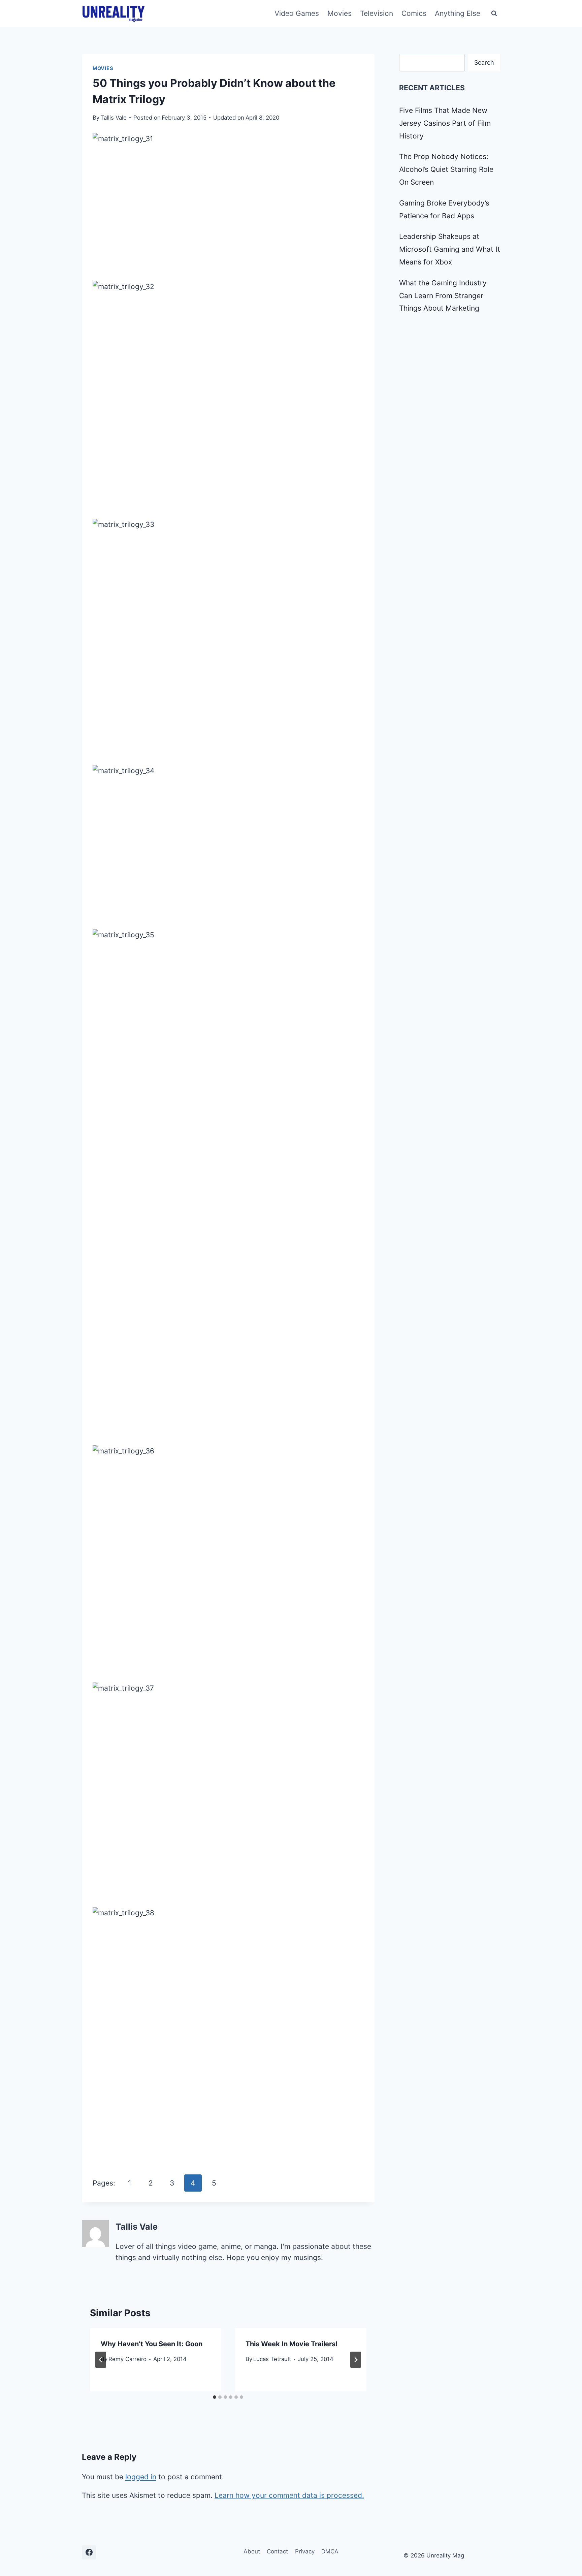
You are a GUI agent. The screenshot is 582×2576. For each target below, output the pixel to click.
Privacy (305, 2551)
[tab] (215, 2397)
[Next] (356, 2360)
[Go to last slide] (101, 2360)
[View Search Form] (494, 13)
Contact (277, 2551)
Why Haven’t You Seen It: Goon (152, 2344)
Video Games (297, 13)
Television (377, 13)
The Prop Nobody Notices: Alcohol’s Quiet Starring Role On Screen (446, 169)
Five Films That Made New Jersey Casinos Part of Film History (445, 123)
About (252, 2551)
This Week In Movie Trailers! (292, 2344)
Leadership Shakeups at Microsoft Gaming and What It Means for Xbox (450, 249)
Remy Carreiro (127, 2359)
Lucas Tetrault (272, 2359)
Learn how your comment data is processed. (289, 2495)
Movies (339, 13)
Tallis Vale (114, 118)
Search (484, 62)
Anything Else (458, 13)
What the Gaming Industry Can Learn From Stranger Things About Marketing (443, 296)
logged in (141, 2477)
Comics (414, 13)
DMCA (330, 2551)
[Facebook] (89, 2552)
